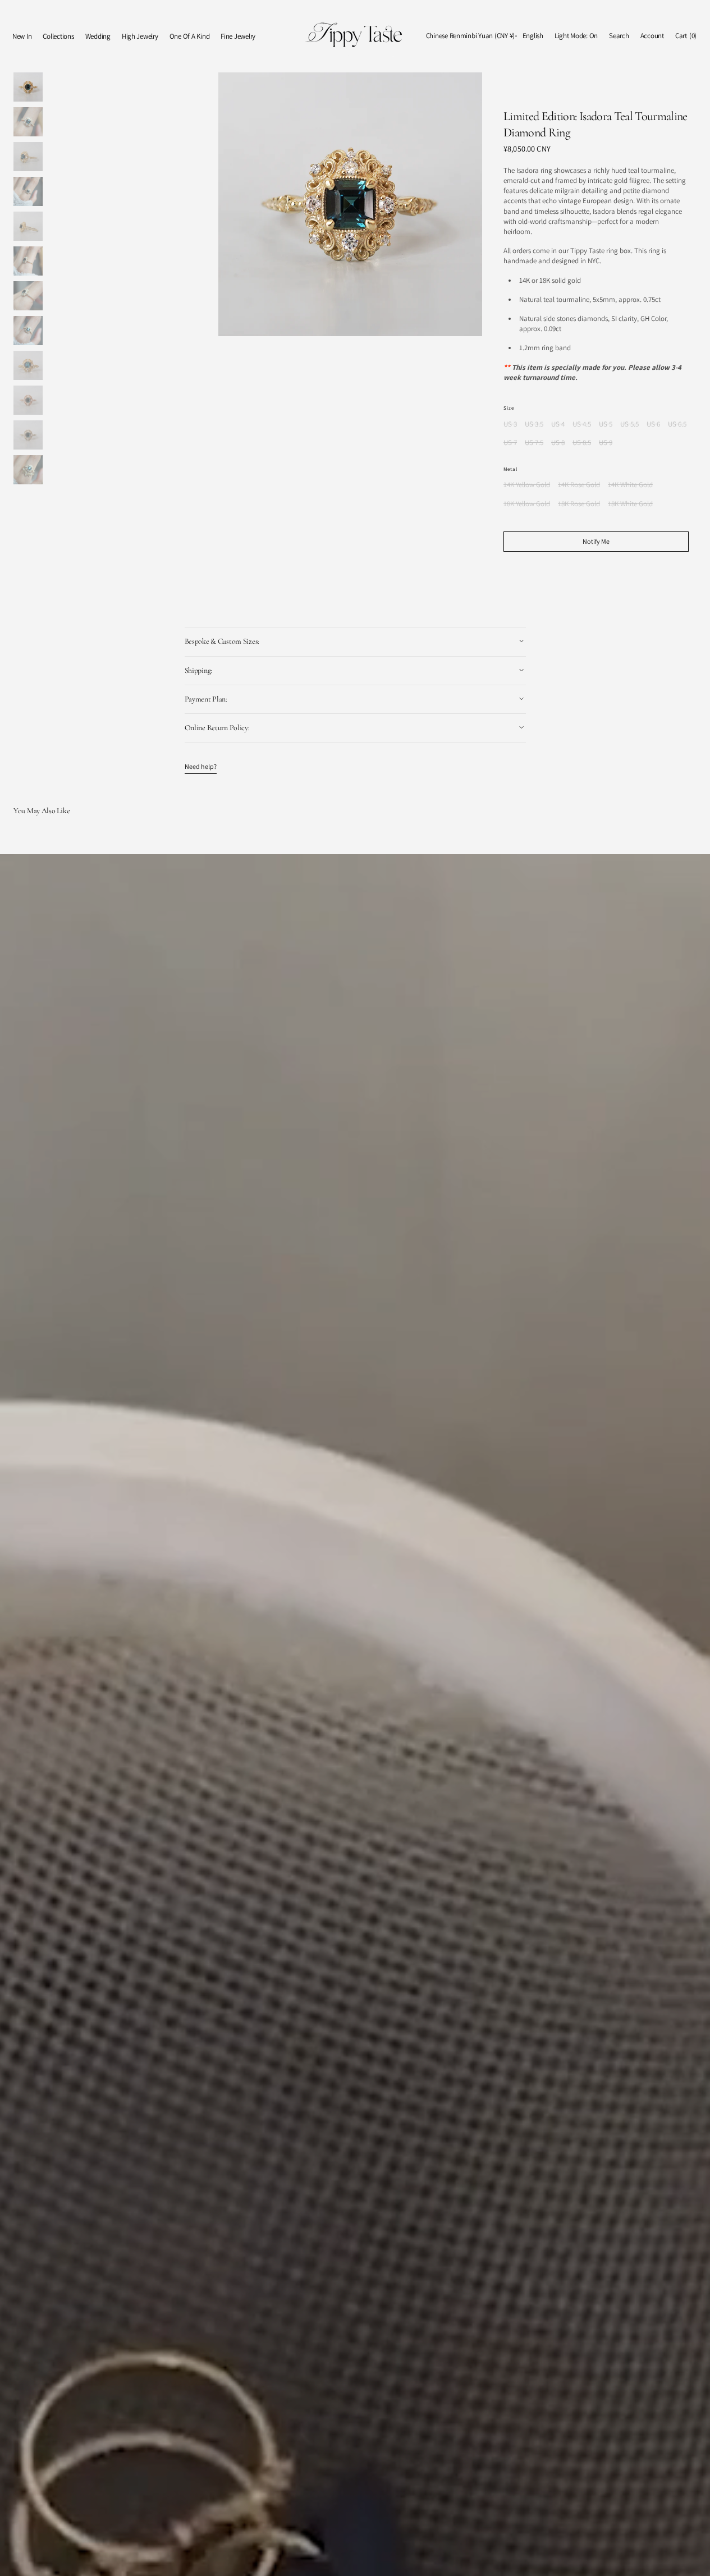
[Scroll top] (693, 2559)
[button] (470, 36)
